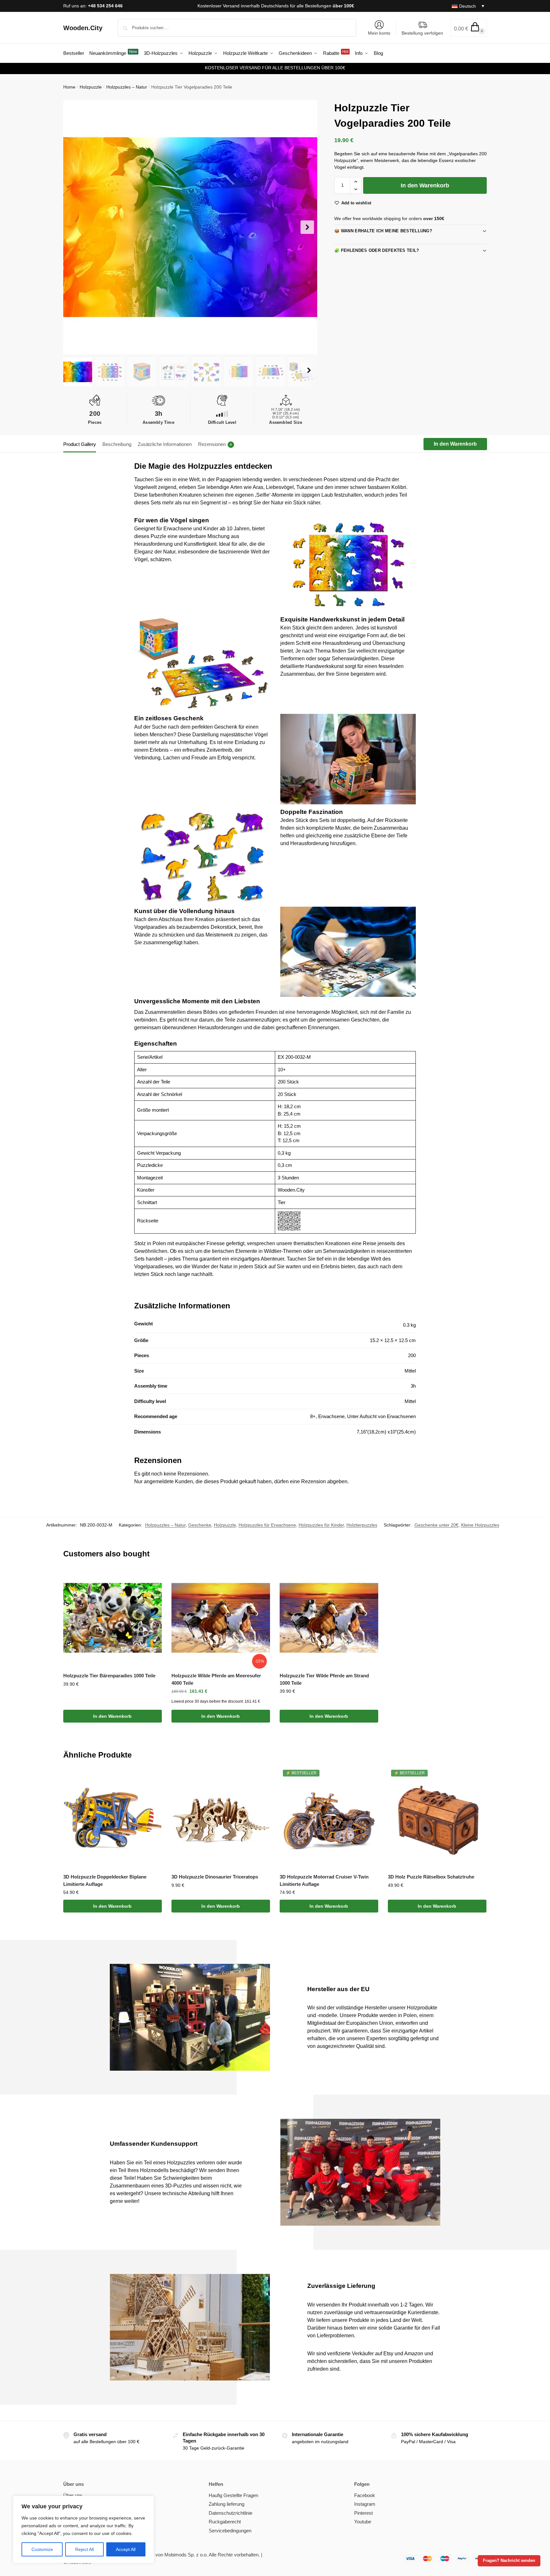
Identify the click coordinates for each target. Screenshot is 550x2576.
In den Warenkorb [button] (112, 1716)
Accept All (126, 2549)
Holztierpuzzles (362, 1525)
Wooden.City (83, 28)
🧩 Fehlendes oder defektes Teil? (377, 250)
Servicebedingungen (230, 2531)
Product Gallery (80, 444)
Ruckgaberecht (225, 2522)
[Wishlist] (152, 1578)
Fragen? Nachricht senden (509, 2561)
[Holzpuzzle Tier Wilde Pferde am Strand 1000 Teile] (329, 1618)
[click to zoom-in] (190, 227)
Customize (42, 2549)
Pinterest (363, 2513)
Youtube (363, 2522)
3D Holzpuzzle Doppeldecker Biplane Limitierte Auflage (105, 1880)
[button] (469, 28)
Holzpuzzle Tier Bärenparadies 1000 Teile (110, 1676)
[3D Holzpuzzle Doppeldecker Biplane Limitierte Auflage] (113, 1819)
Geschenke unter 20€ (437, 1525)
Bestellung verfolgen (422, 33)
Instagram (365, 2504)
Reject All (84, 2549)
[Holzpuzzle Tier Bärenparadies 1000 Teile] (113, 1618)
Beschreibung (117, 444)
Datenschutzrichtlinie (231, 2513)
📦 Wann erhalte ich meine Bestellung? (383, 231)
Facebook (365, 2495)
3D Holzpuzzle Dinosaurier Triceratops (215, 1877)
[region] (83, 2529)
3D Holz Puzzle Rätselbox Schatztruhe (431, 1877)
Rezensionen (215, 444)
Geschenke (200, 1525)
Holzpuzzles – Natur (127, 87)
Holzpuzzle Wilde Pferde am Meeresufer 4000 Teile (216, 1679)
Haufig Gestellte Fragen (233, 2495)
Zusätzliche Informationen (165, 444)
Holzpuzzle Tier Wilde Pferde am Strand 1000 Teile (324, 1679)
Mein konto (379, 33)
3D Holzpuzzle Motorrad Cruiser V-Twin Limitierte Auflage (324, 1880)
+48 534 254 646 (105, 6)
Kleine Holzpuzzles (480, 1525)
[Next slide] (307, 227)
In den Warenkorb (425, 185)
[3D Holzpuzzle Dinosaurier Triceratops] (221, 1819)
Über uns (73, 2495)
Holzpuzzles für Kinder (321, 1525)
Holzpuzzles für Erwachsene (267, 1525)
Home (69, 87)
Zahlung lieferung (227, 2504)
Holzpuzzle (91, 87)
